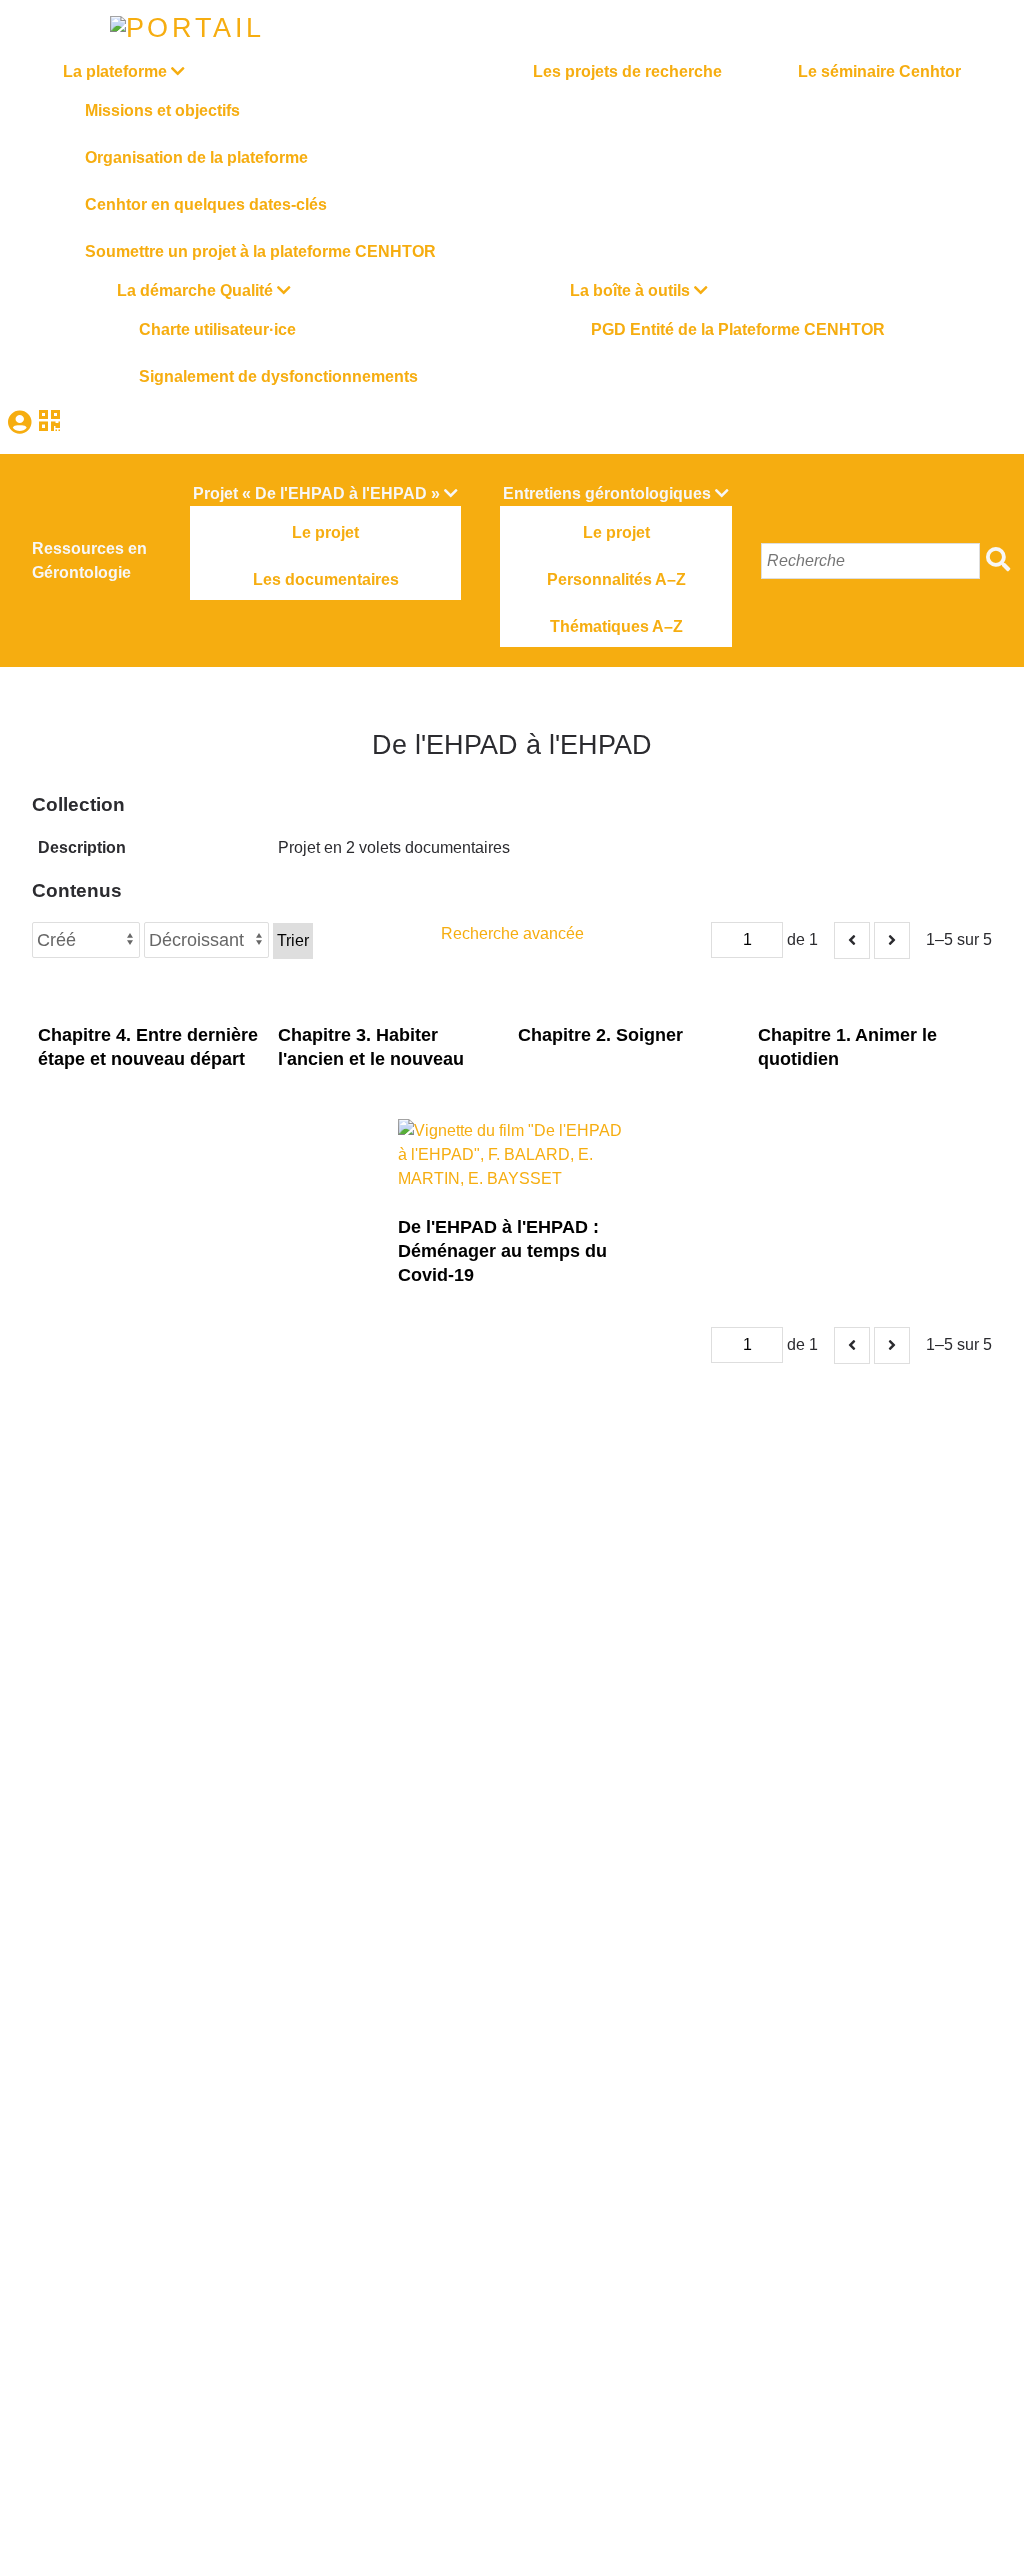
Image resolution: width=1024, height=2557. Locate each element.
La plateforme (115, 71)
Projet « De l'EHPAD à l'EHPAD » (316, 493)
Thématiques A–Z (616, 626)
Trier (293, 940)
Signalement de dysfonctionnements (278, 376)
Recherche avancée (512, 933)
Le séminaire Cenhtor (879, 71)
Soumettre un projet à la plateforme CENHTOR (260, 251)
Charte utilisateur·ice (217, 329)
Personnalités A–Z (616, 579)
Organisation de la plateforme (196, 157)
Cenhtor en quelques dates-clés (206, 204)
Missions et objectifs (162, 110)
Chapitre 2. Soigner (600, 1035)
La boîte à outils (630, 290)
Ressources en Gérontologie (89, 560)
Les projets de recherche (627, 71)
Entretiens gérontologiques (607, 493)
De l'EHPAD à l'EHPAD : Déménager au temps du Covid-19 (502, 1251)
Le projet (325, 532)
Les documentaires (326, 579)
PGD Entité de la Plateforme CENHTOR (738, 329)
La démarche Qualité (195, 290)
